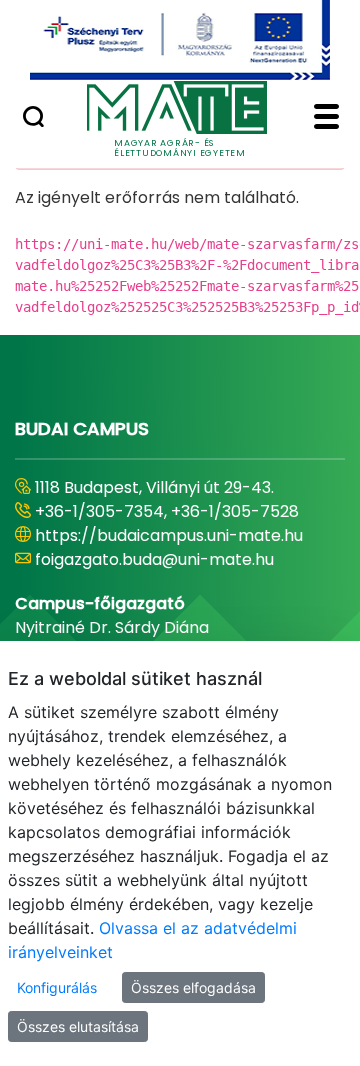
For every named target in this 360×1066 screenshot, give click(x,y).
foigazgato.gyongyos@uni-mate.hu (172, 583)
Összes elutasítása (78, 1026)
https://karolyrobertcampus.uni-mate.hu (165, 547)
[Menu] (326, 119)
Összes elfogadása (193, 987)
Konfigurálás (57, 987)
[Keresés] (33, 119)
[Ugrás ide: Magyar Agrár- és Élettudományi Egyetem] (180, 40)
